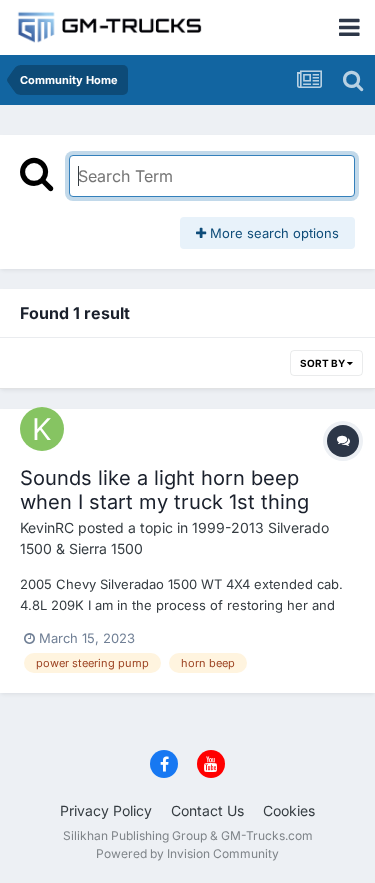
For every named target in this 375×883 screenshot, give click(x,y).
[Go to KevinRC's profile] (42, 429)
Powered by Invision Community (187, 853)
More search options (272, 233)
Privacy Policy (106, 810)
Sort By (323, 363)
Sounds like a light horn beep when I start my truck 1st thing (164, 490)
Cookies (289, 810)
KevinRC (47, 527)
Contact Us (207, 810)
